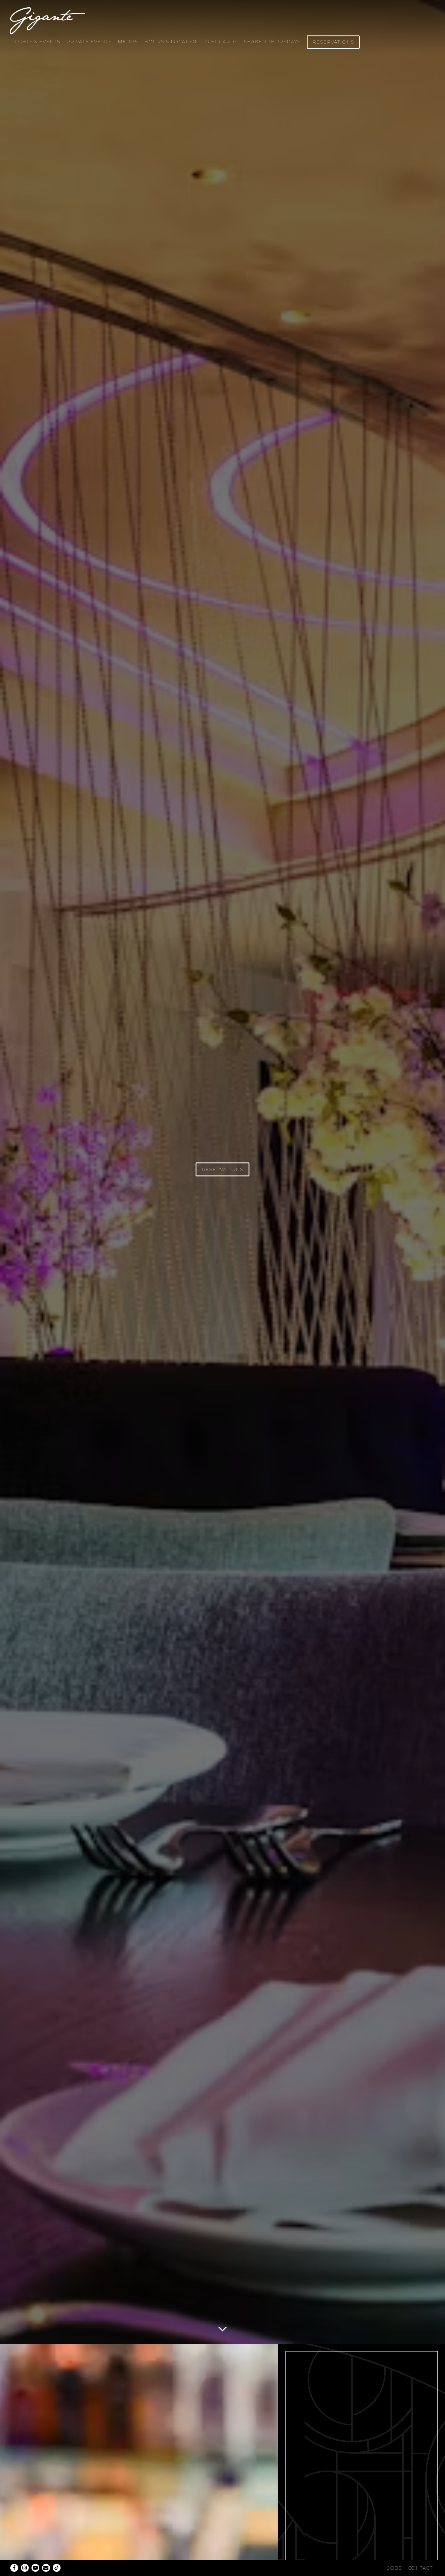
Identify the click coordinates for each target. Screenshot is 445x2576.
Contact (420, 2568)
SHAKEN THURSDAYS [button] (272, 42)
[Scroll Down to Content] (222, 2327)
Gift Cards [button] (221, 42)
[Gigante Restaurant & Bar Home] (48, 20)
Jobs (394, 2568)
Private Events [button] (89, 42)
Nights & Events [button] (36, 42)
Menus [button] (128, 42)
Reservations (333, 42)
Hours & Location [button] (171, 42)
